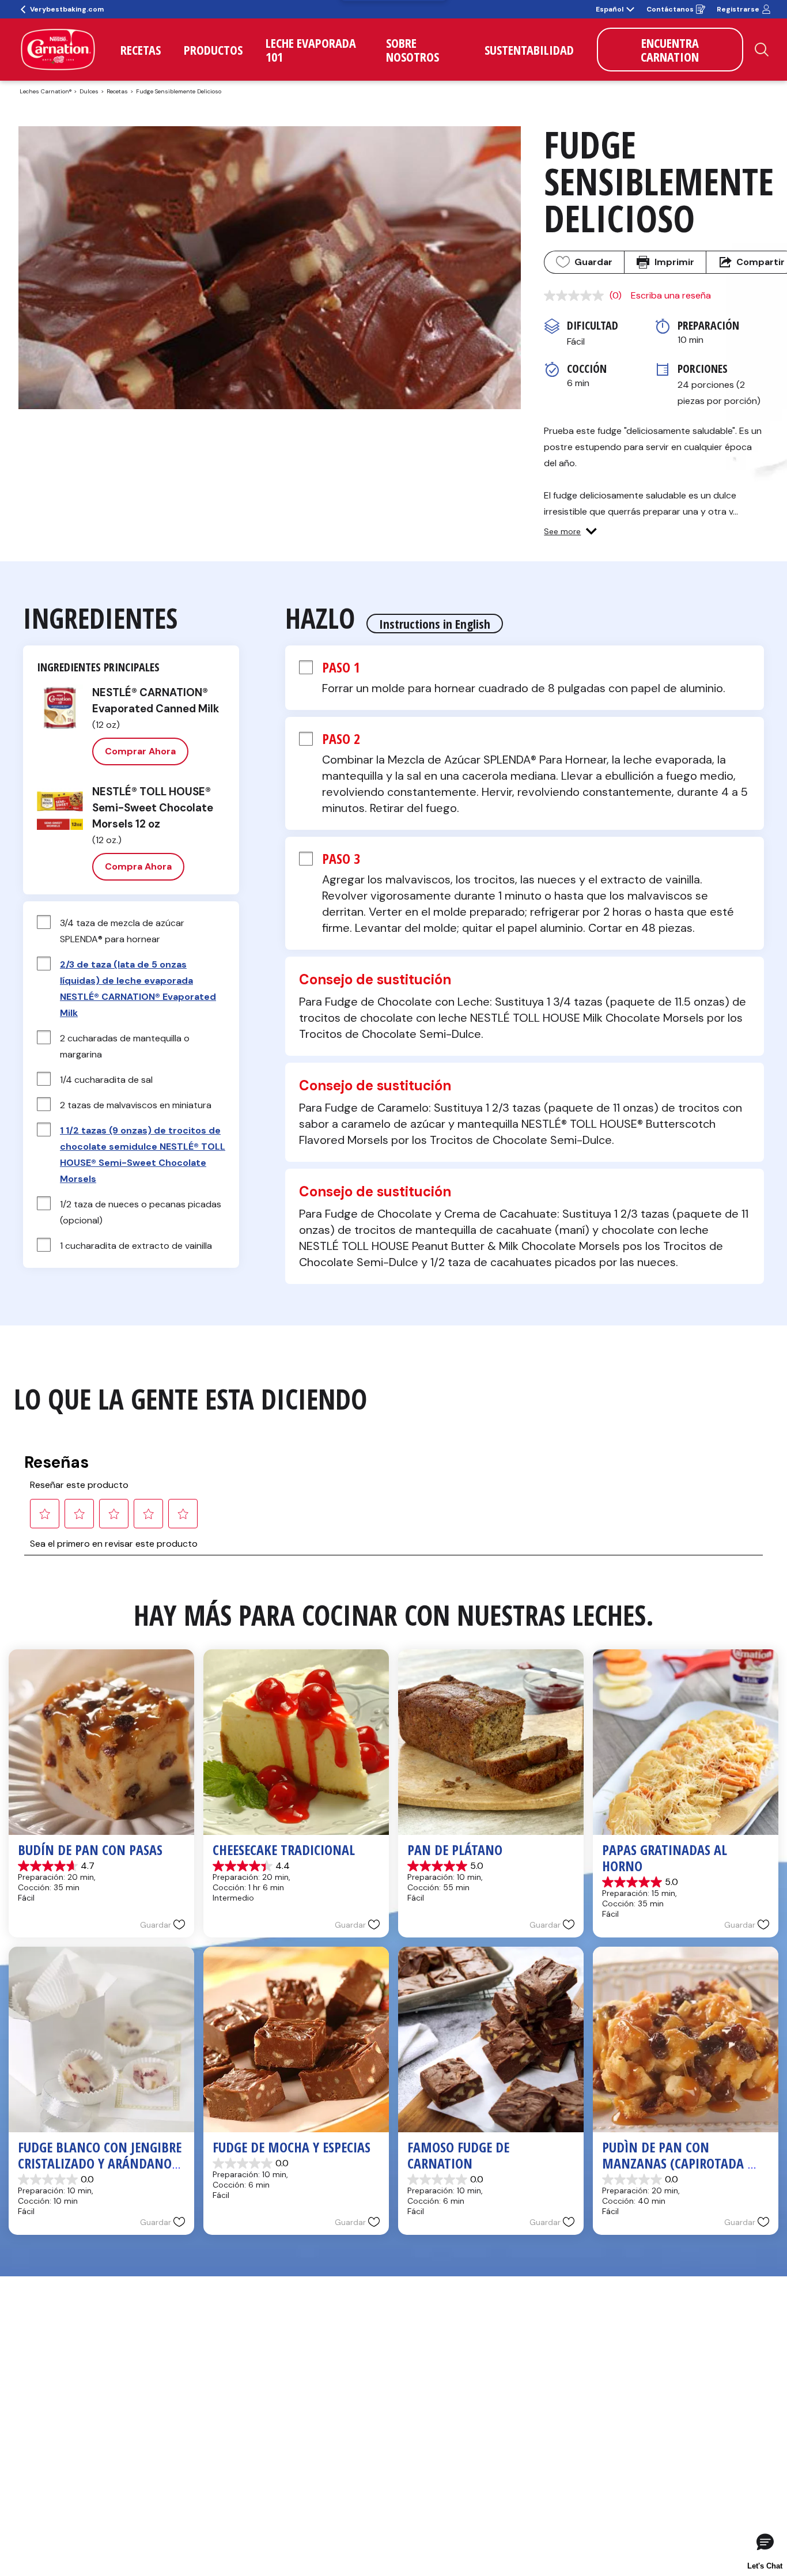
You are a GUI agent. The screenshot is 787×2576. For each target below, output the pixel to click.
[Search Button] (762, 50)
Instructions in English (435, 624)
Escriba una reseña (671, 295)
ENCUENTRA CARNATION (670, 50)
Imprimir (674, 262)
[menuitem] (141, 50)
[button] (570, 531)
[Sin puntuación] (577, 296)
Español (610, 9)
